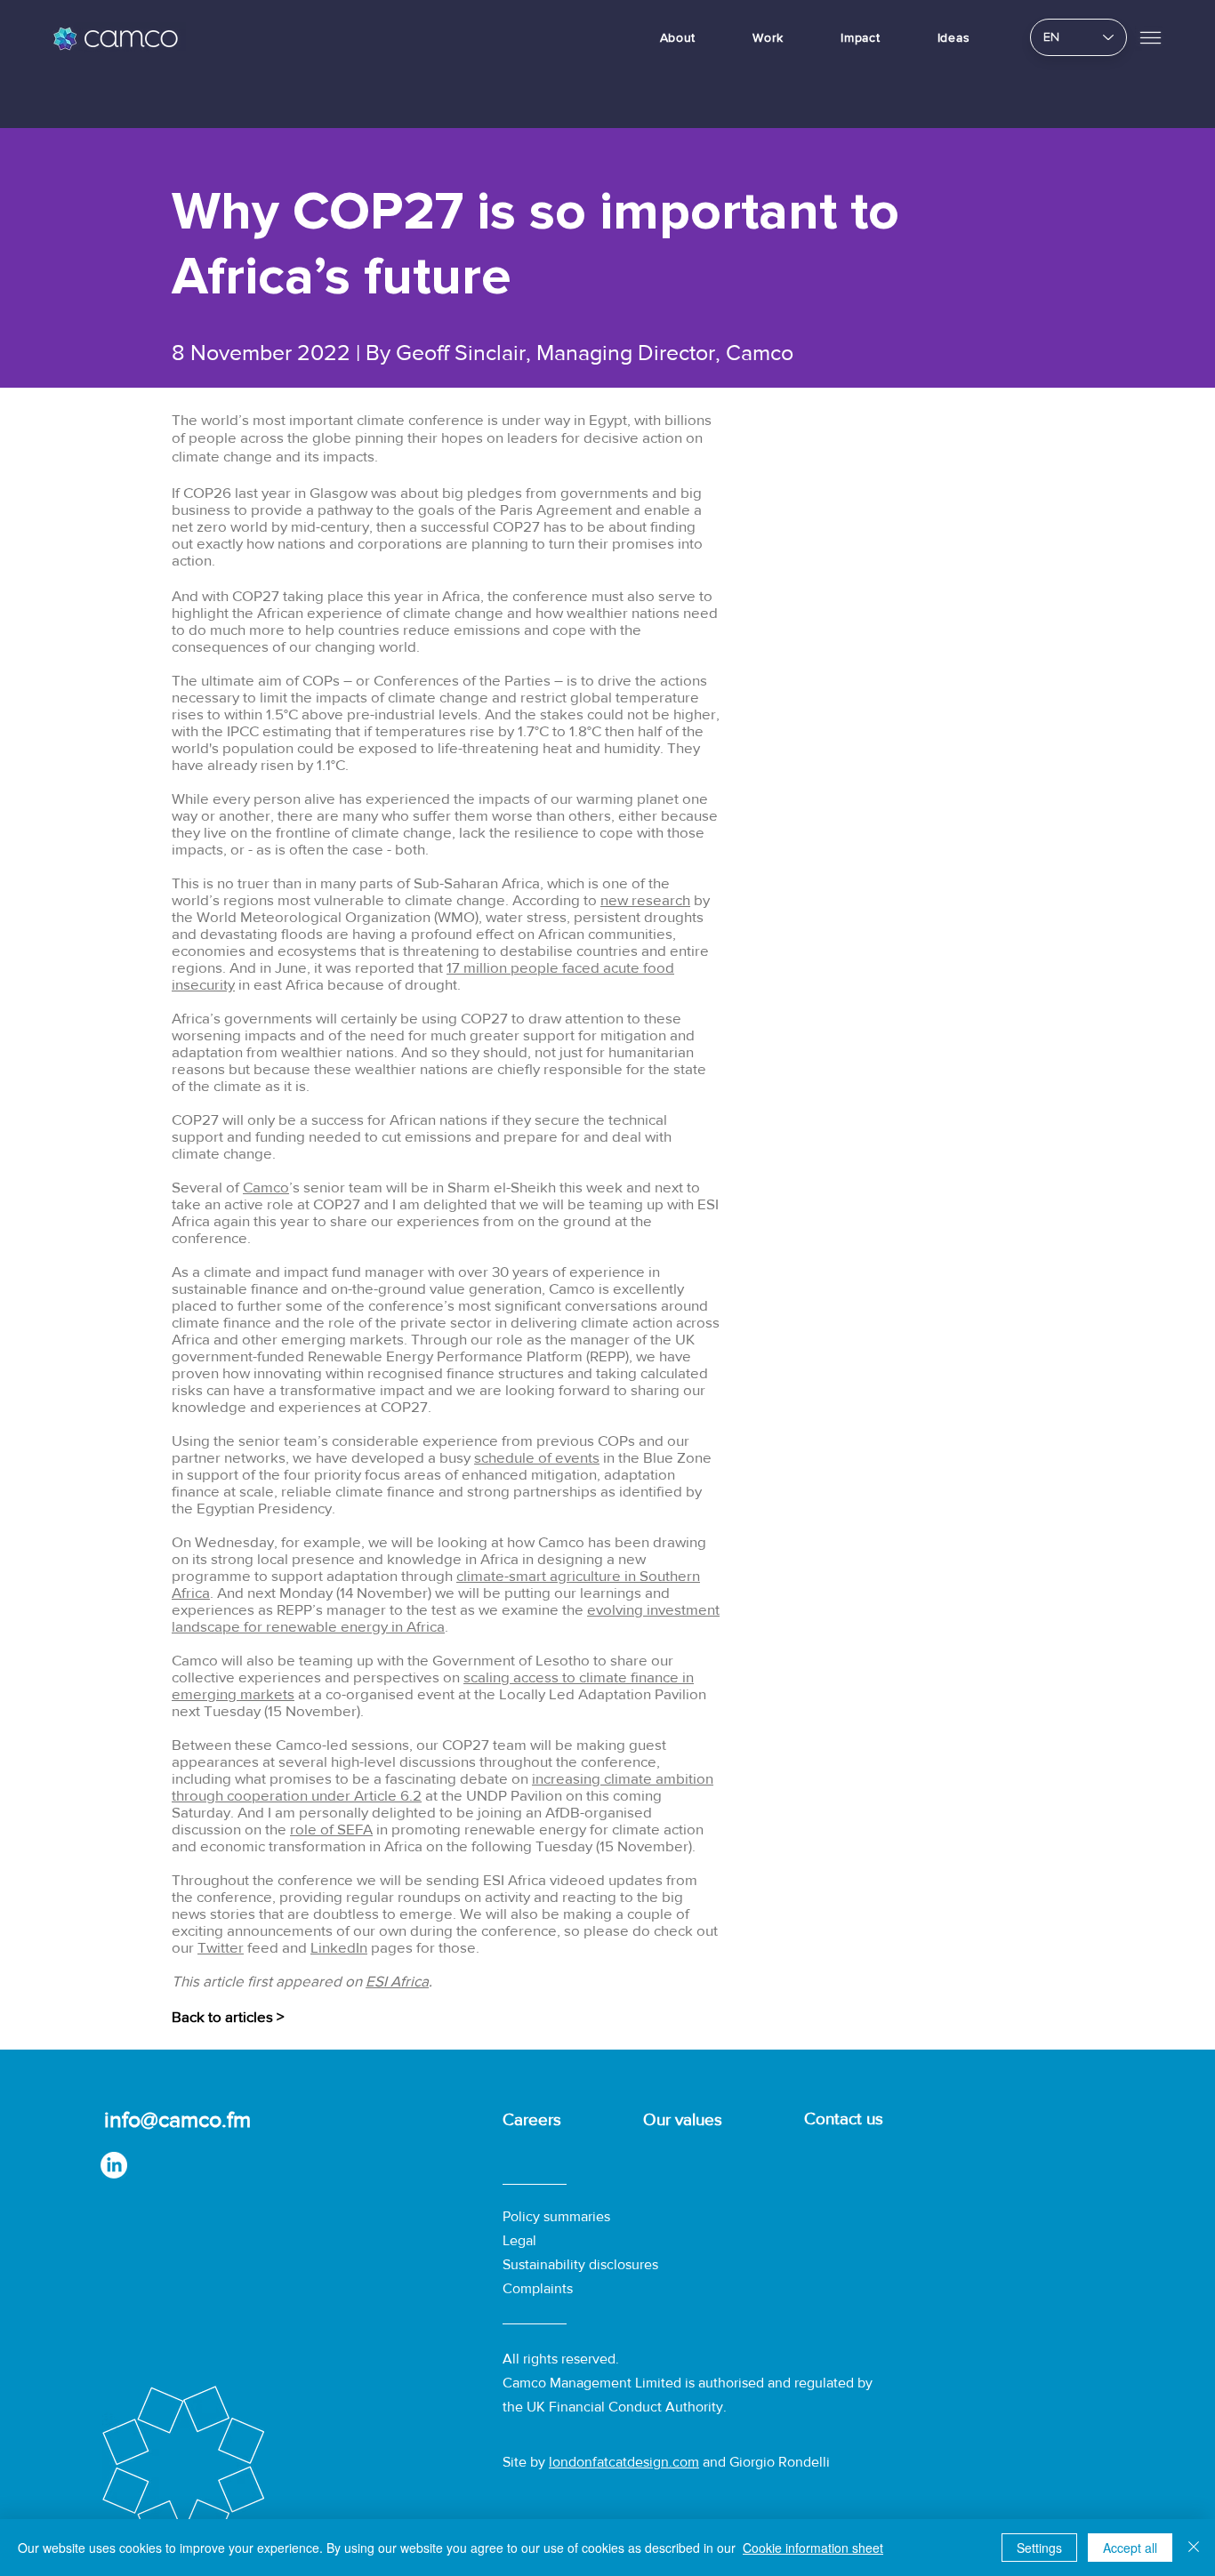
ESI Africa (397, 1981)
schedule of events (537, 1457)
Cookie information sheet (813, 2548)
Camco (266, 1187)
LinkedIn (339, 1947)
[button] (1151, 37)
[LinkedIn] (114, 2165)
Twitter (221, 1947)
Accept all (1130, 2548)
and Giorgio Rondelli (764, 2462)
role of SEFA (331, 1829)
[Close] (1194, 2548)
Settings (1039, 2548)
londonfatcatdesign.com (624, 2462)
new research (645, 899)
